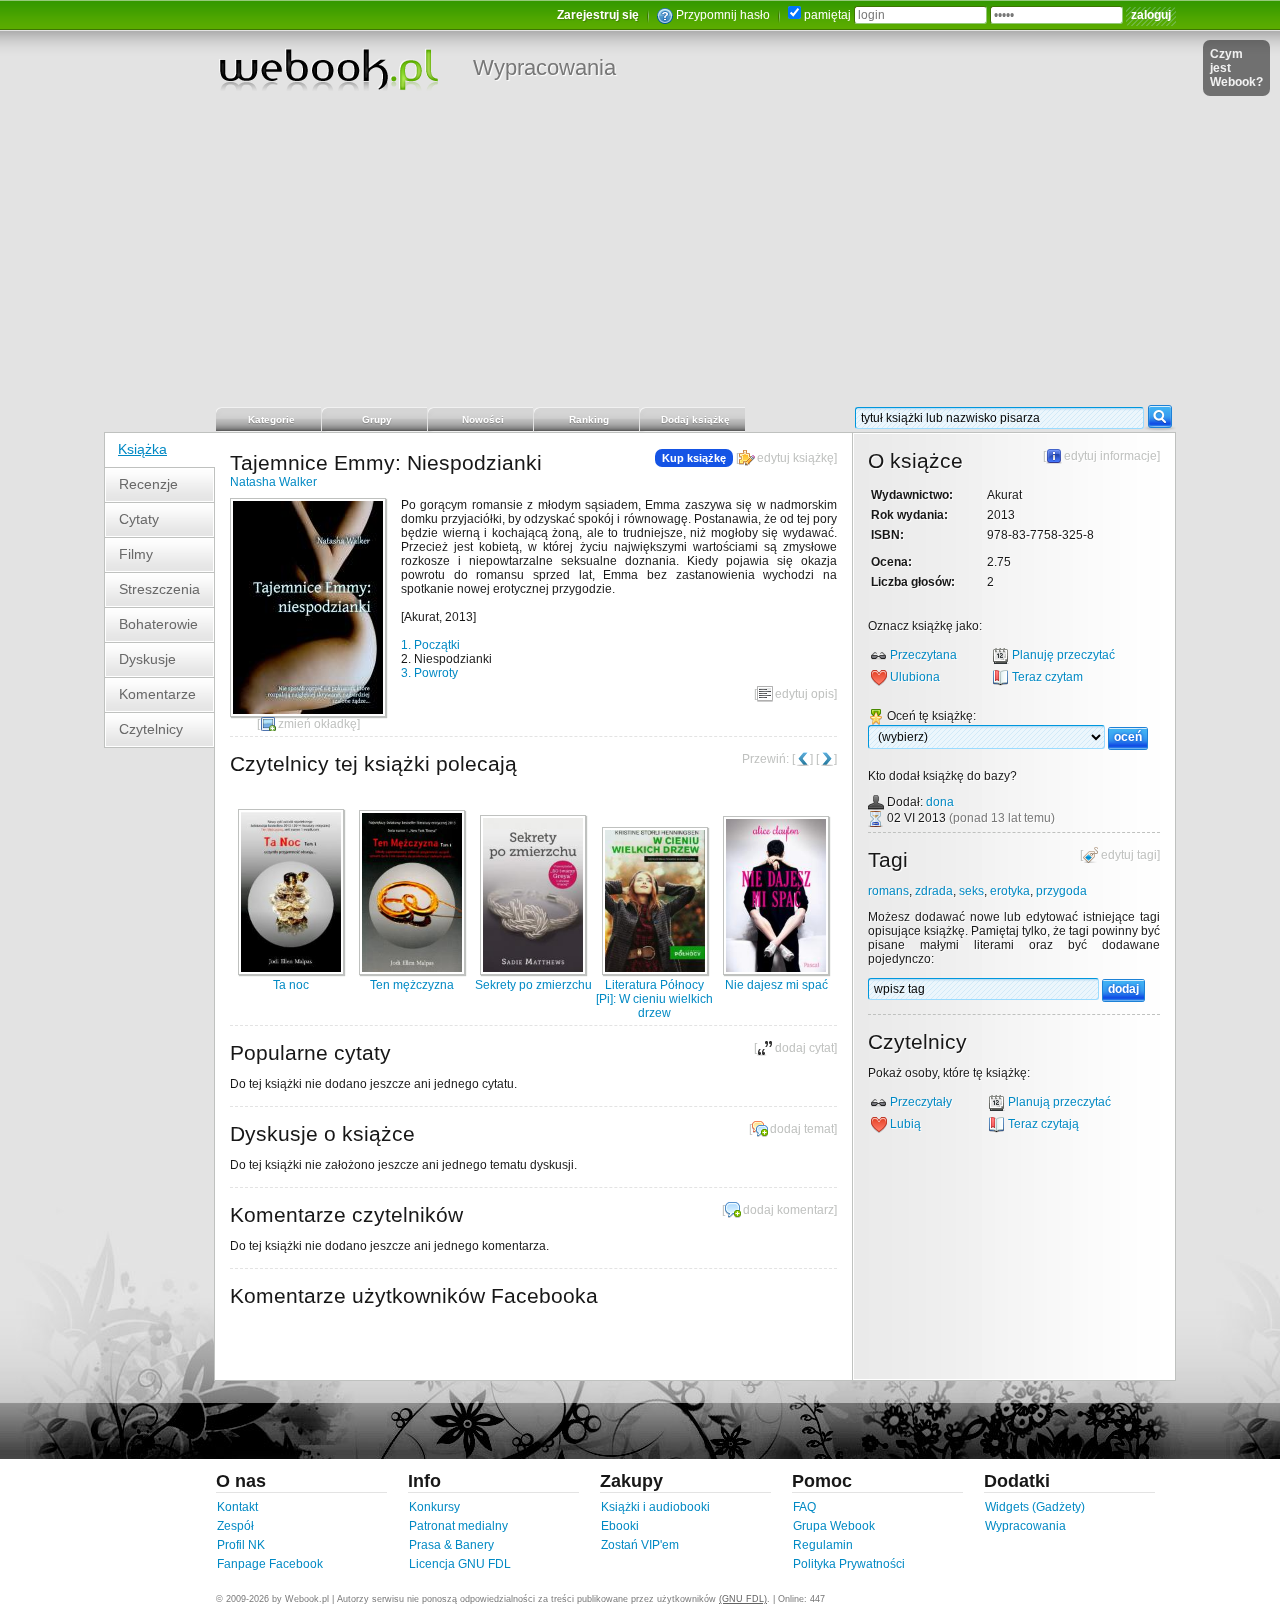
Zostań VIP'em (640, 1545)
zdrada (934, 891)
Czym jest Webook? (1236, 68)
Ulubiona (915, 677)
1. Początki (430, 645)
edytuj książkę (795, 458)
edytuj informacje (1110, 456)
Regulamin (823, 1545)
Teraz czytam (1047, 677)
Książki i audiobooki (655, 1507)
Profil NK (241, 1545)
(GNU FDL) (743, 1599)
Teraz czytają (1043, 1124)
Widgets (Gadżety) (1035, 1507)
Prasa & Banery (451, 1545)
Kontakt (237, 1507)
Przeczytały (921, 1102)
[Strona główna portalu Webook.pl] (328, 69)
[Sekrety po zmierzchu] (533, 971)
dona (940, 802)
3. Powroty (429, 673)
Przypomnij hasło (723, 15)
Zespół (235, 1526)
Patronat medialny (458, 1526)
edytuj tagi (1129, 855)
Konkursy (434, 1507)
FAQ (804, 1507)
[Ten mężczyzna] (412, 971)
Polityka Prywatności (849, 1564)
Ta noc (291, 985)
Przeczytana (923, 655)
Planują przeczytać (1059, 1102)
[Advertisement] (640, 255)
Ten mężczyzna (412, 985)
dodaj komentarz (788, 1210)
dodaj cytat (804, 1048)
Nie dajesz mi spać (776, 985)
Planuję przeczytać (1063, 655)
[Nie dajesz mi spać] (776, 971)
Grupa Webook (834, 1526)
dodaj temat (802, 1129)
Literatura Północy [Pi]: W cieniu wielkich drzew (654, 999)
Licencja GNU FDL (460, 1564)
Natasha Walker (273, 482)
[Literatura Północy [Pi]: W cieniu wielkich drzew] (655, 971)
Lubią (905, 1124)
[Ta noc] (291, 971)
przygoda (1061, 891)
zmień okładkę (317, 724)
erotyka (1010, 891)
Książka (142, 449)
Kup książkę (694, 458)
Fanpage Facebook (270, 1564)
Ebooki (620, 1526)
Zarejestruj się (598, 15)
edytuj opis (804, 694)
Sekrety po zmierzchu (533, 985)
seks (971, 891)
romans (888, 891)
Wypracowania (544, 67)
